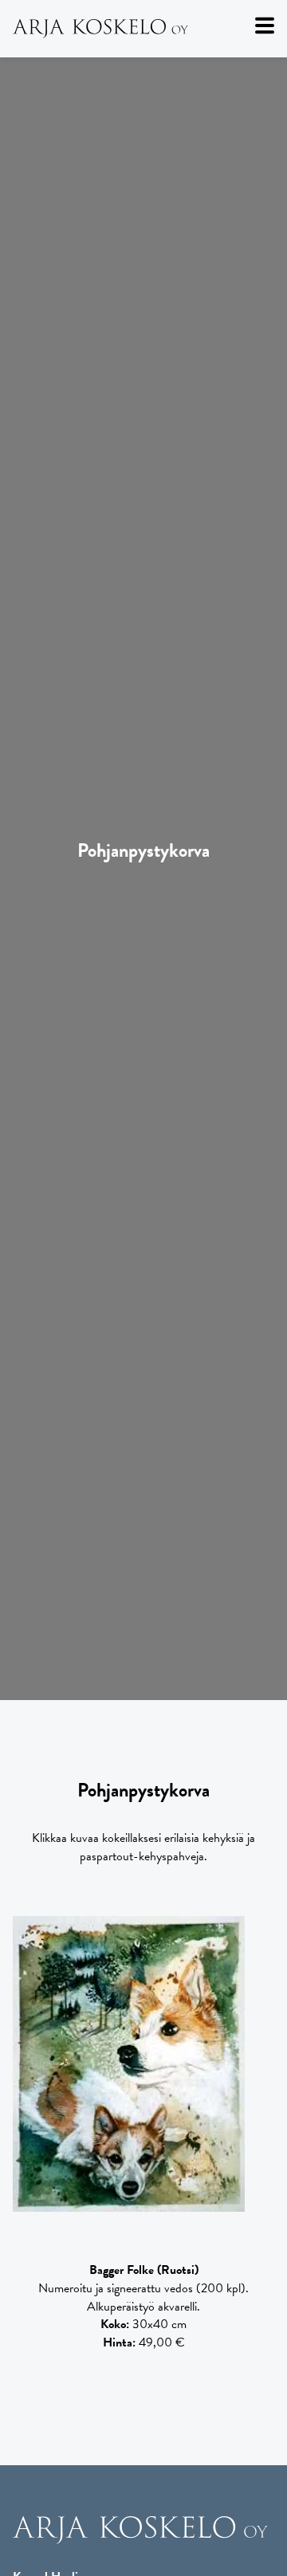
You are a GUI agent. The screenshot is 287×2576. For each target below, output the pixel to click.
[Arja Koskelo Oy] (143, 29)
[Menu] (265, 26)
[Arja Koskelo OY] (140, 2541)
